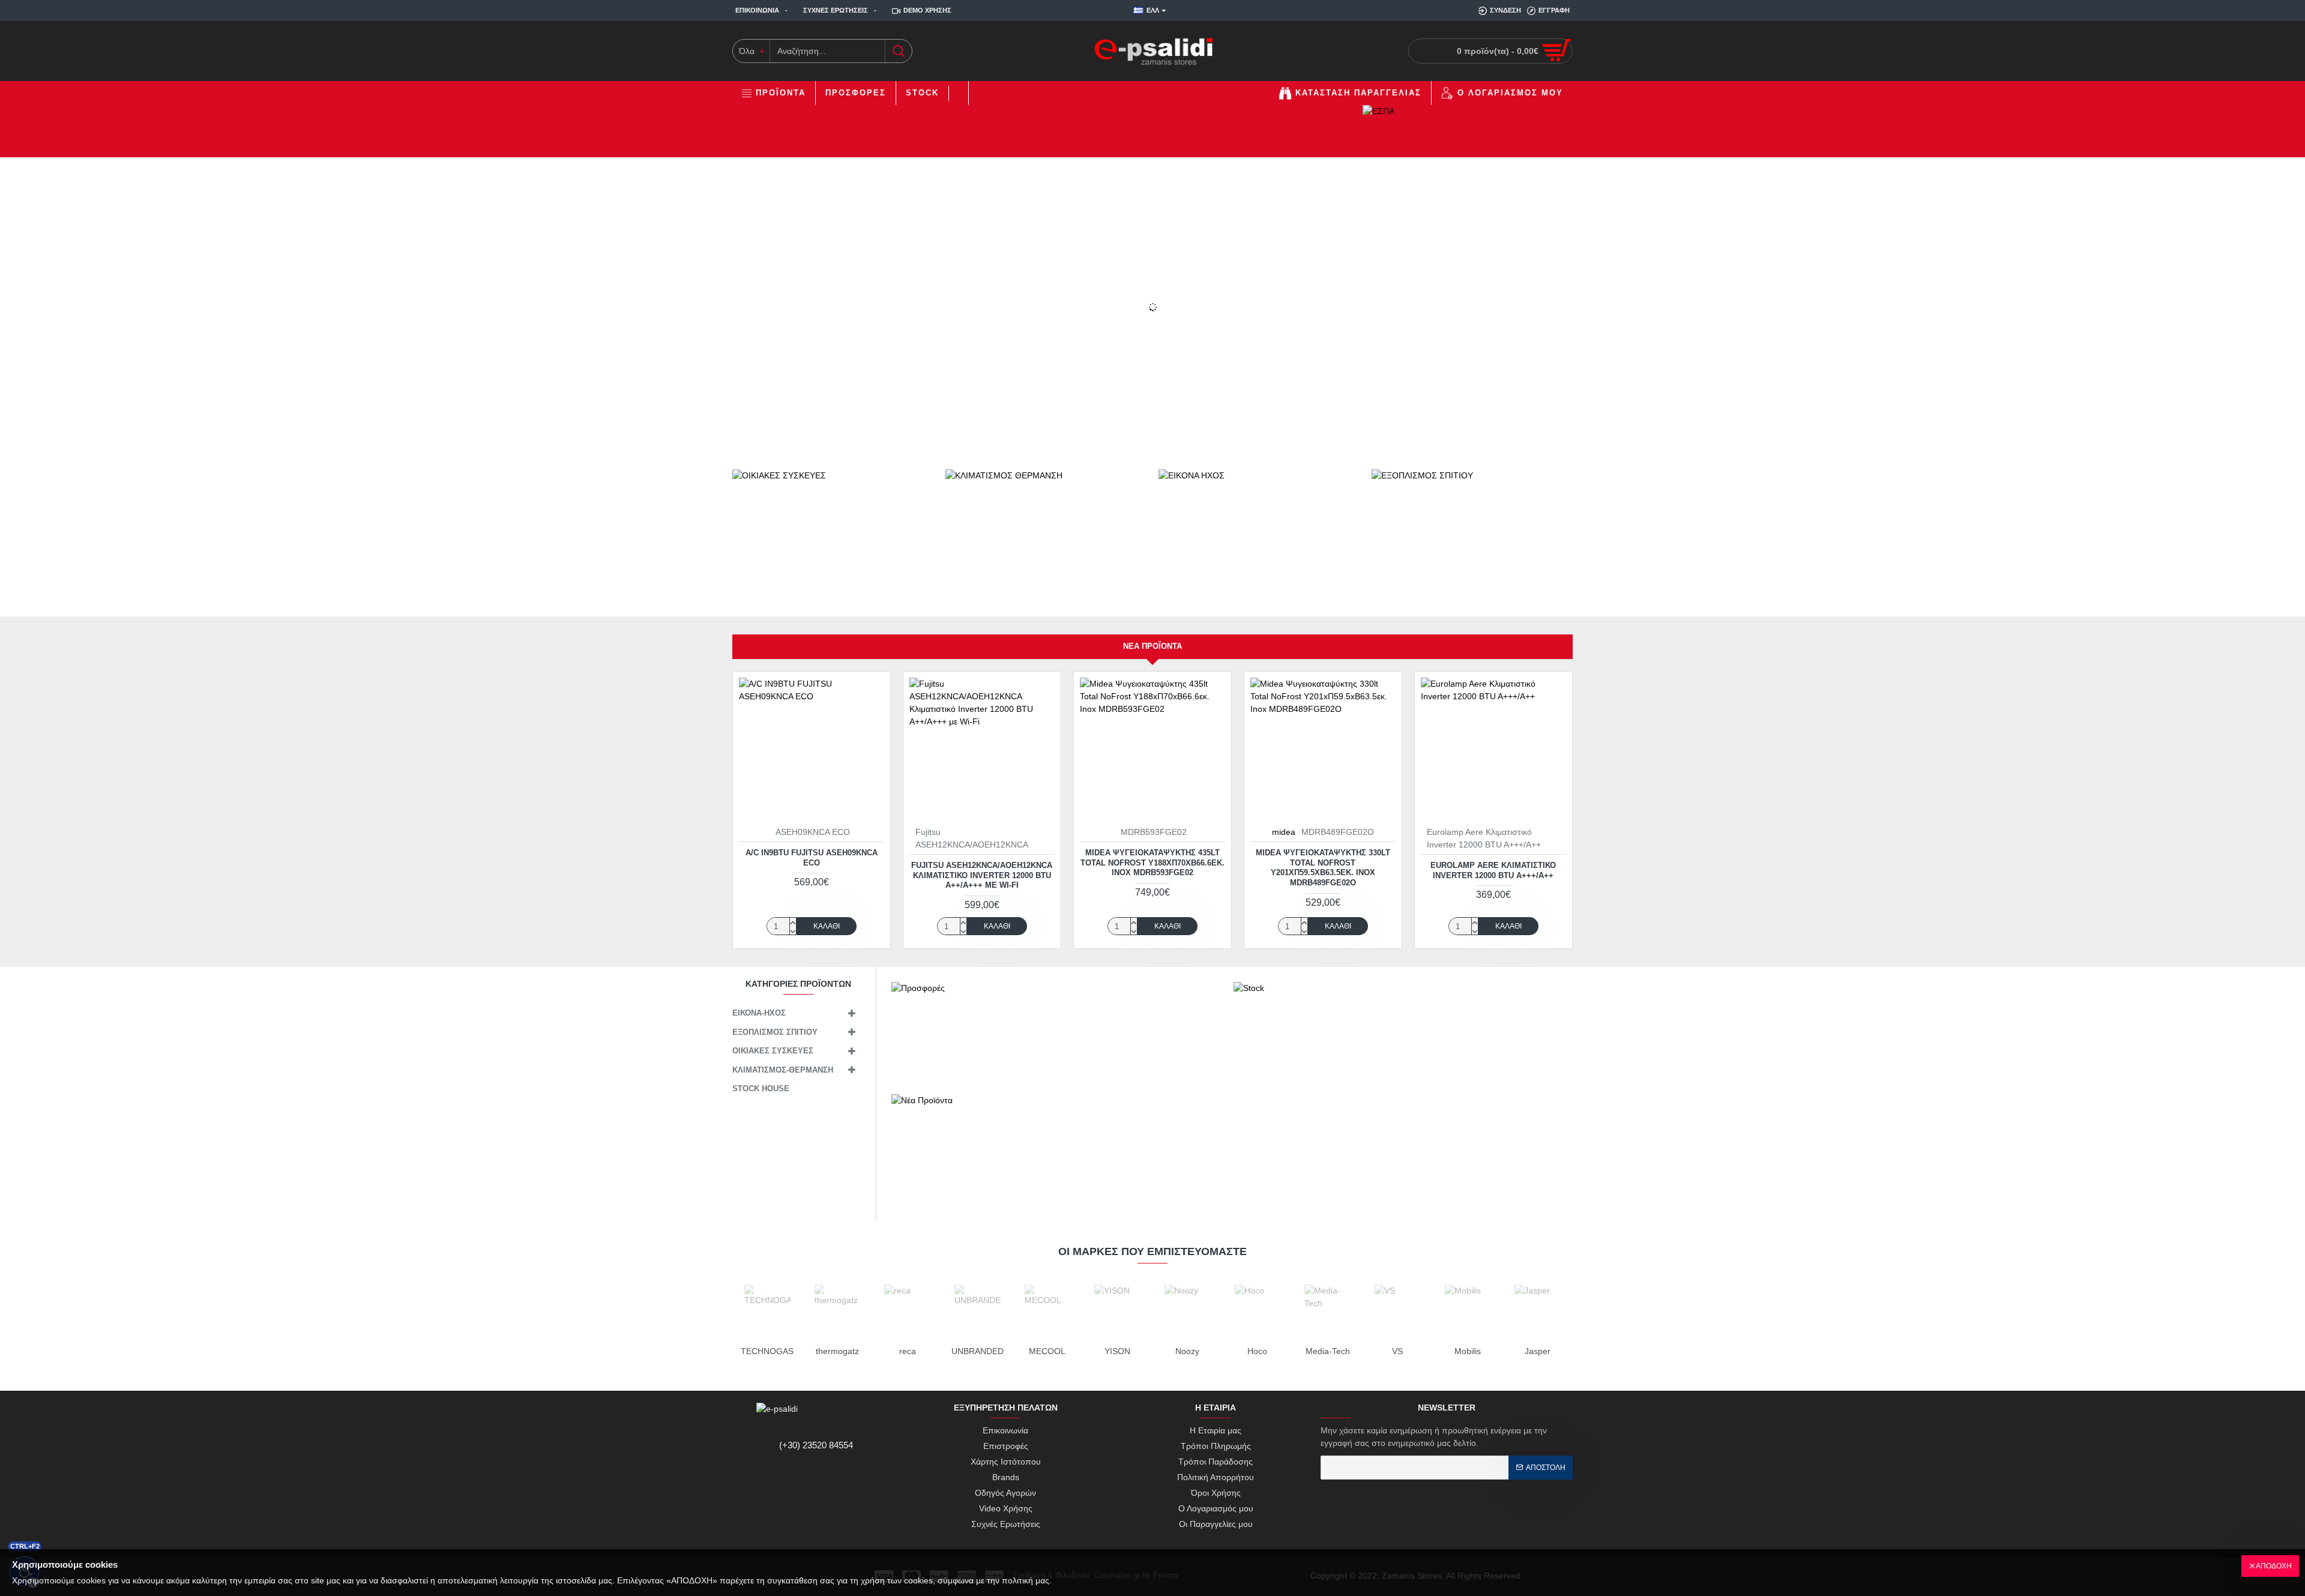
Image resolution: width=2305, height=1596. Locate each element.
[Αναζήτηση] (898, 51)
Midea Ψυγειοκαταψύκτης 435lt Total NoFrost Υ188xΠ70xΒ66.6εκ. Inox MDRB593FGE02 (1152, 863)
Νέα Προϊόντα (1152, 646)
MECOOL (1047, 1351)
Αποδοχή (2274, 1566)
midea (1284, 832)
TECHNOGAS (767, 1351)
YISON (1117, 1351)
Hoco (1257, 1351)
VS (1397, 1351)
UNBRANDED (978, 1351)
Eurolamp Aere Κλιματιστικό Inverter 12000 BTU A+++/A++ (1493, 870)
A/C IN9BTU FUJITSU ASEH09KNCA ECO (812, 858)
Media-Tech (1328, 1351)
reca (908, 1351)
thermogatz (837, 1351)
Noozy (1187, 1351)
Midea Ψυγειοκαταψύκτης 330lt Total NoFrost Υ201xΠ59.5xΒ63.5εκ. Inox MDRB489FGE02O (1323, 868)
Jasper (1538, 1351)
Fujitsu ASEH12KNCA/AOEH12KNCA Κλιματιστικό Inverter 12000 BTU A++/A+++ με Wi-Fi (982, 875)
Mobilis (1468, 1351)
